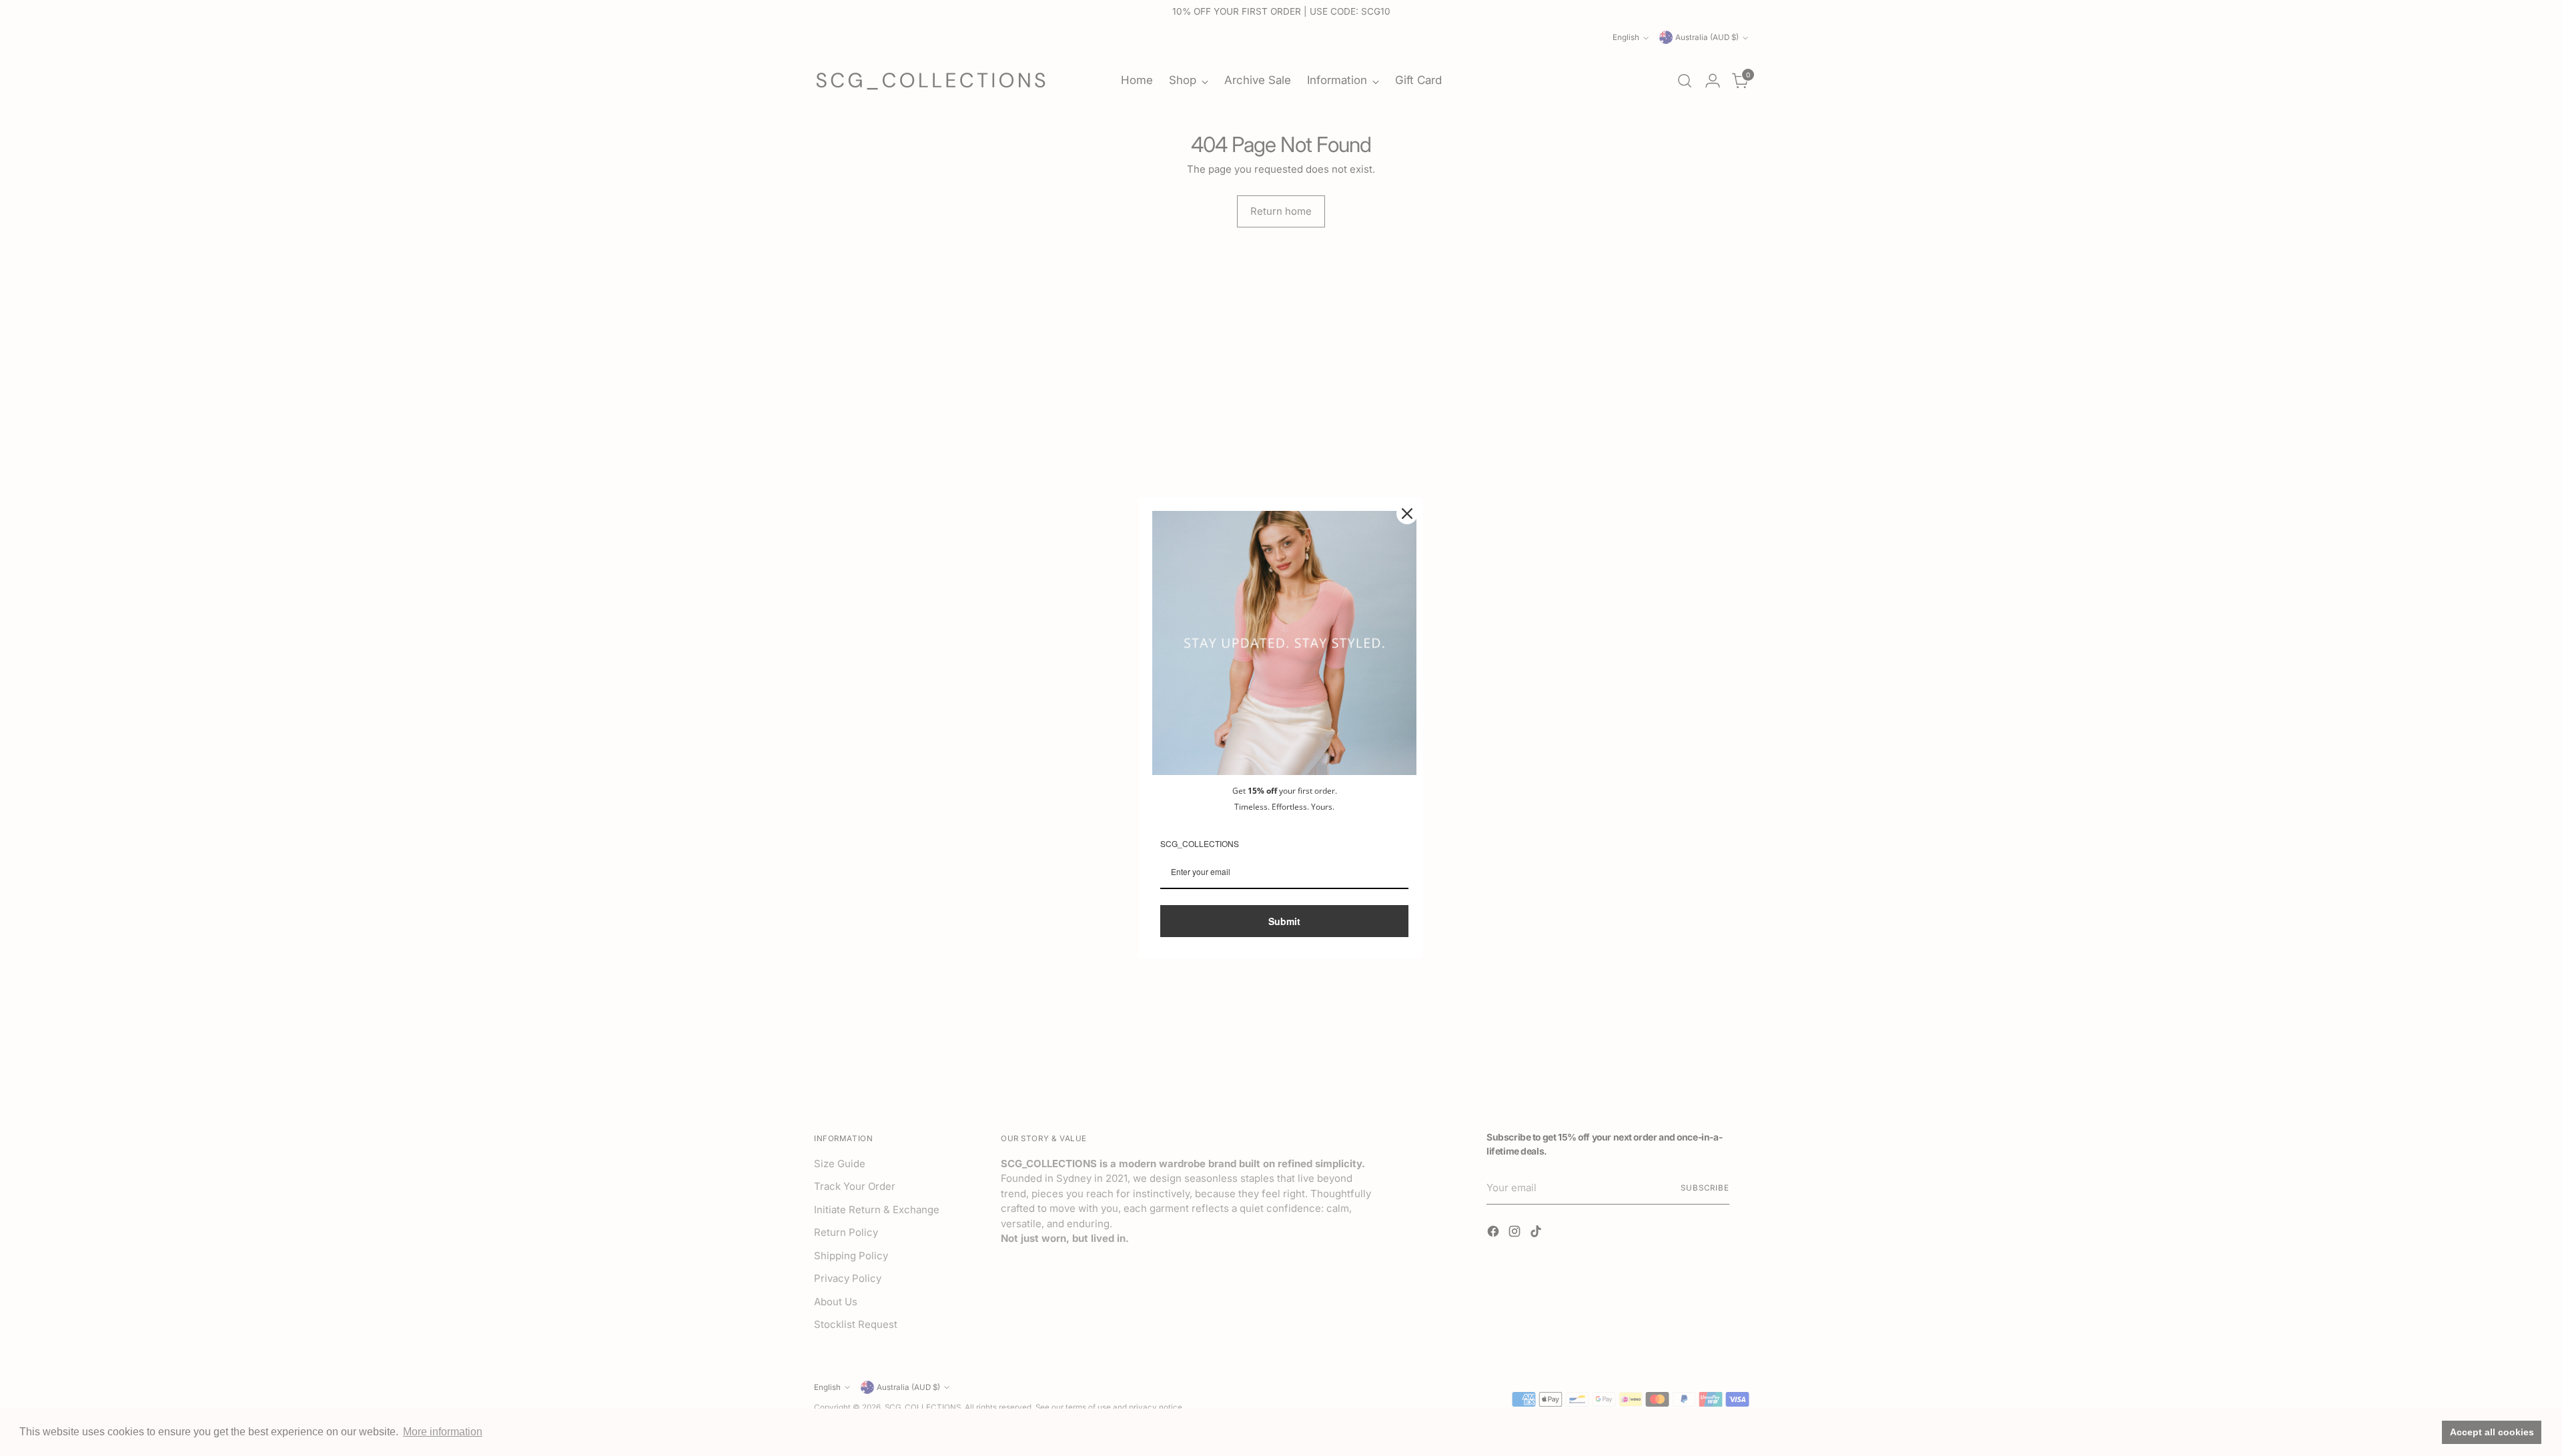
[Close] (1407, 514)
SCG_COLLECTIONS (1200, 843)
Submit (1284, 921)
